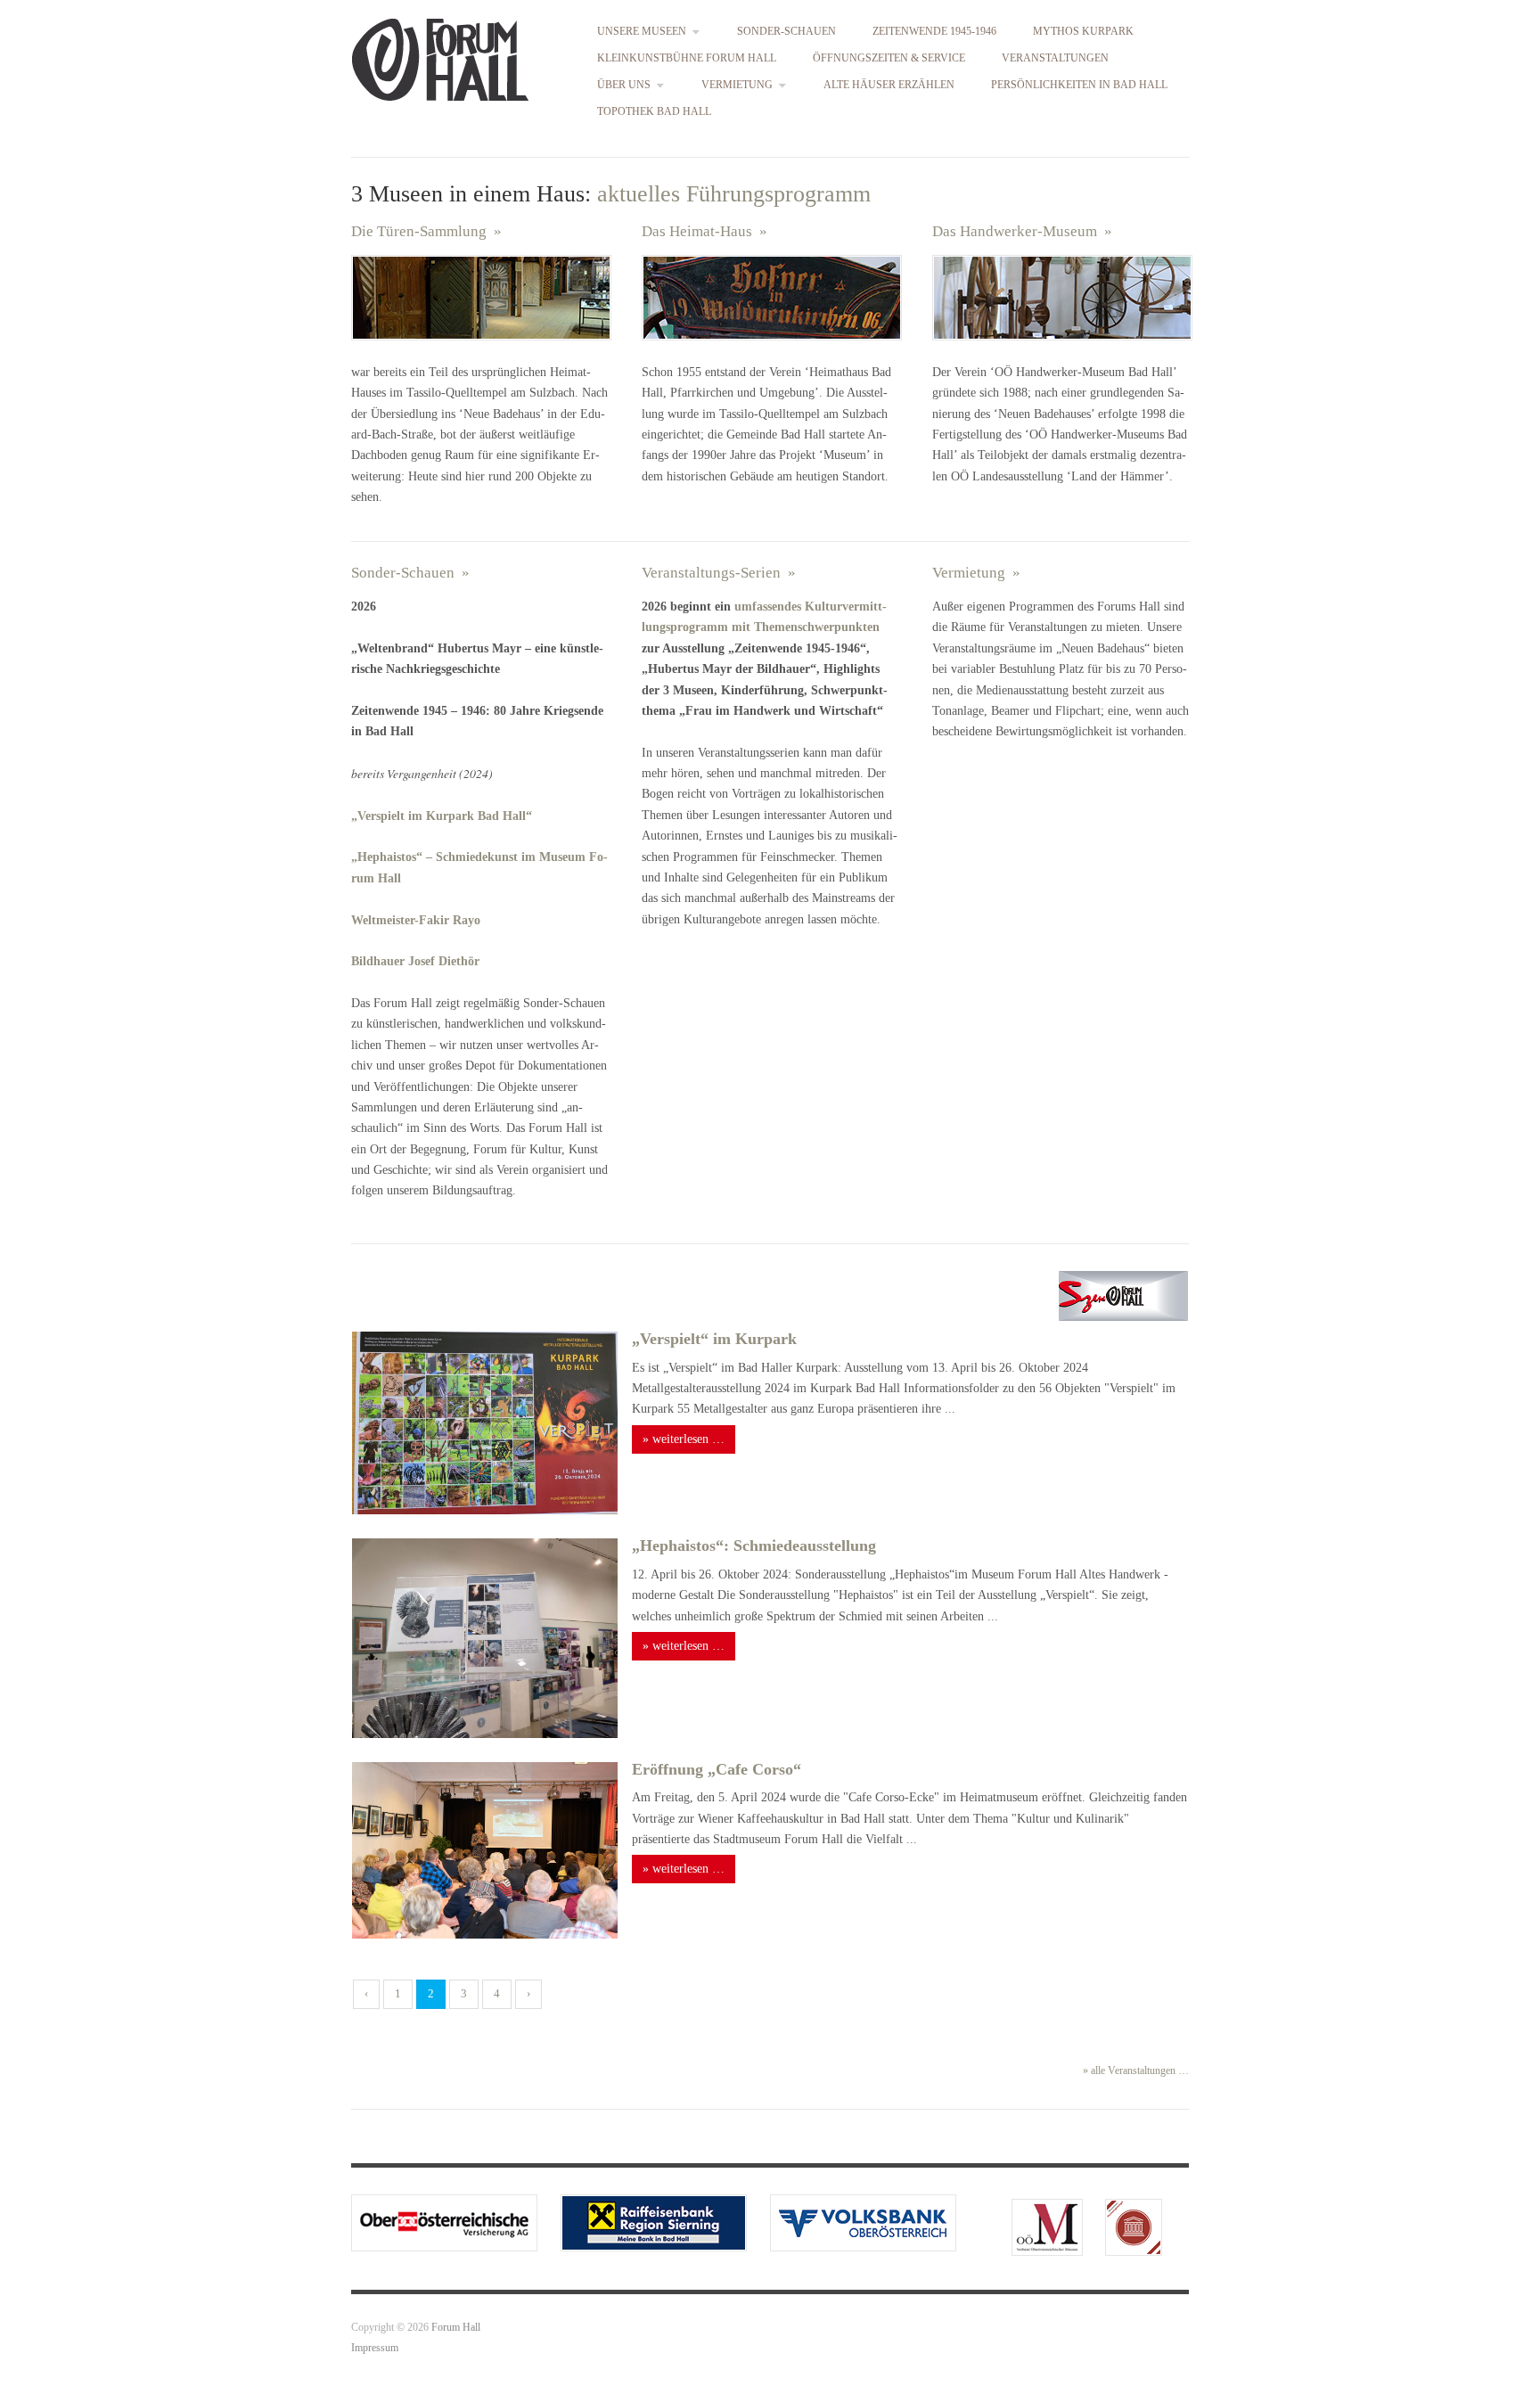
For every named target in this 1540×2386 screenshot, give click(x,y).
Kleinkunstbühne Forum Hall (687, 59)
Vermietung (737, 86)
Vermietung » (983, 573)
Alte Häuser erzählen (889, 86)
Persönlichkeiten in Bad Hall (1079, 86)
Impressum (375, 2348)
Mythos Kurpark (1083, 32)
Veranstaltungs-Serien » (726, 573)
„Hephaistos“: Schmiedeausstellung (754, 1546)
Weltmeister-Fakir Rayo (418, 920)
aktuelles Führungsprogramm (731, 194)
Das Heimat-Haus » (704, 231)
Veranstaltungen (1055, 59)
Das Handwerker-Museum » (1022, 231)
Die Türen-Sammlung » (426, 231)
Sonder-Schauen (786, 32)
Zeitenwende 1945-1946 (934, 32)
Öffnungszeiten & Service (889, 59)
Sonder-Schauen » (418, 573)
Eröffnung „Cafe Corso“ (717, 1769)
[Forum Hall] (440, 56)
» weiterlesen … (684, 1439)
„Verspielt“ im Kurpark (714, 1339)
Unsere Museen (642, 32)
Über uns (624, 86)
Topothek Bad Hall (654, 112)
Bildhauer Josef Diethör (415, 961)
